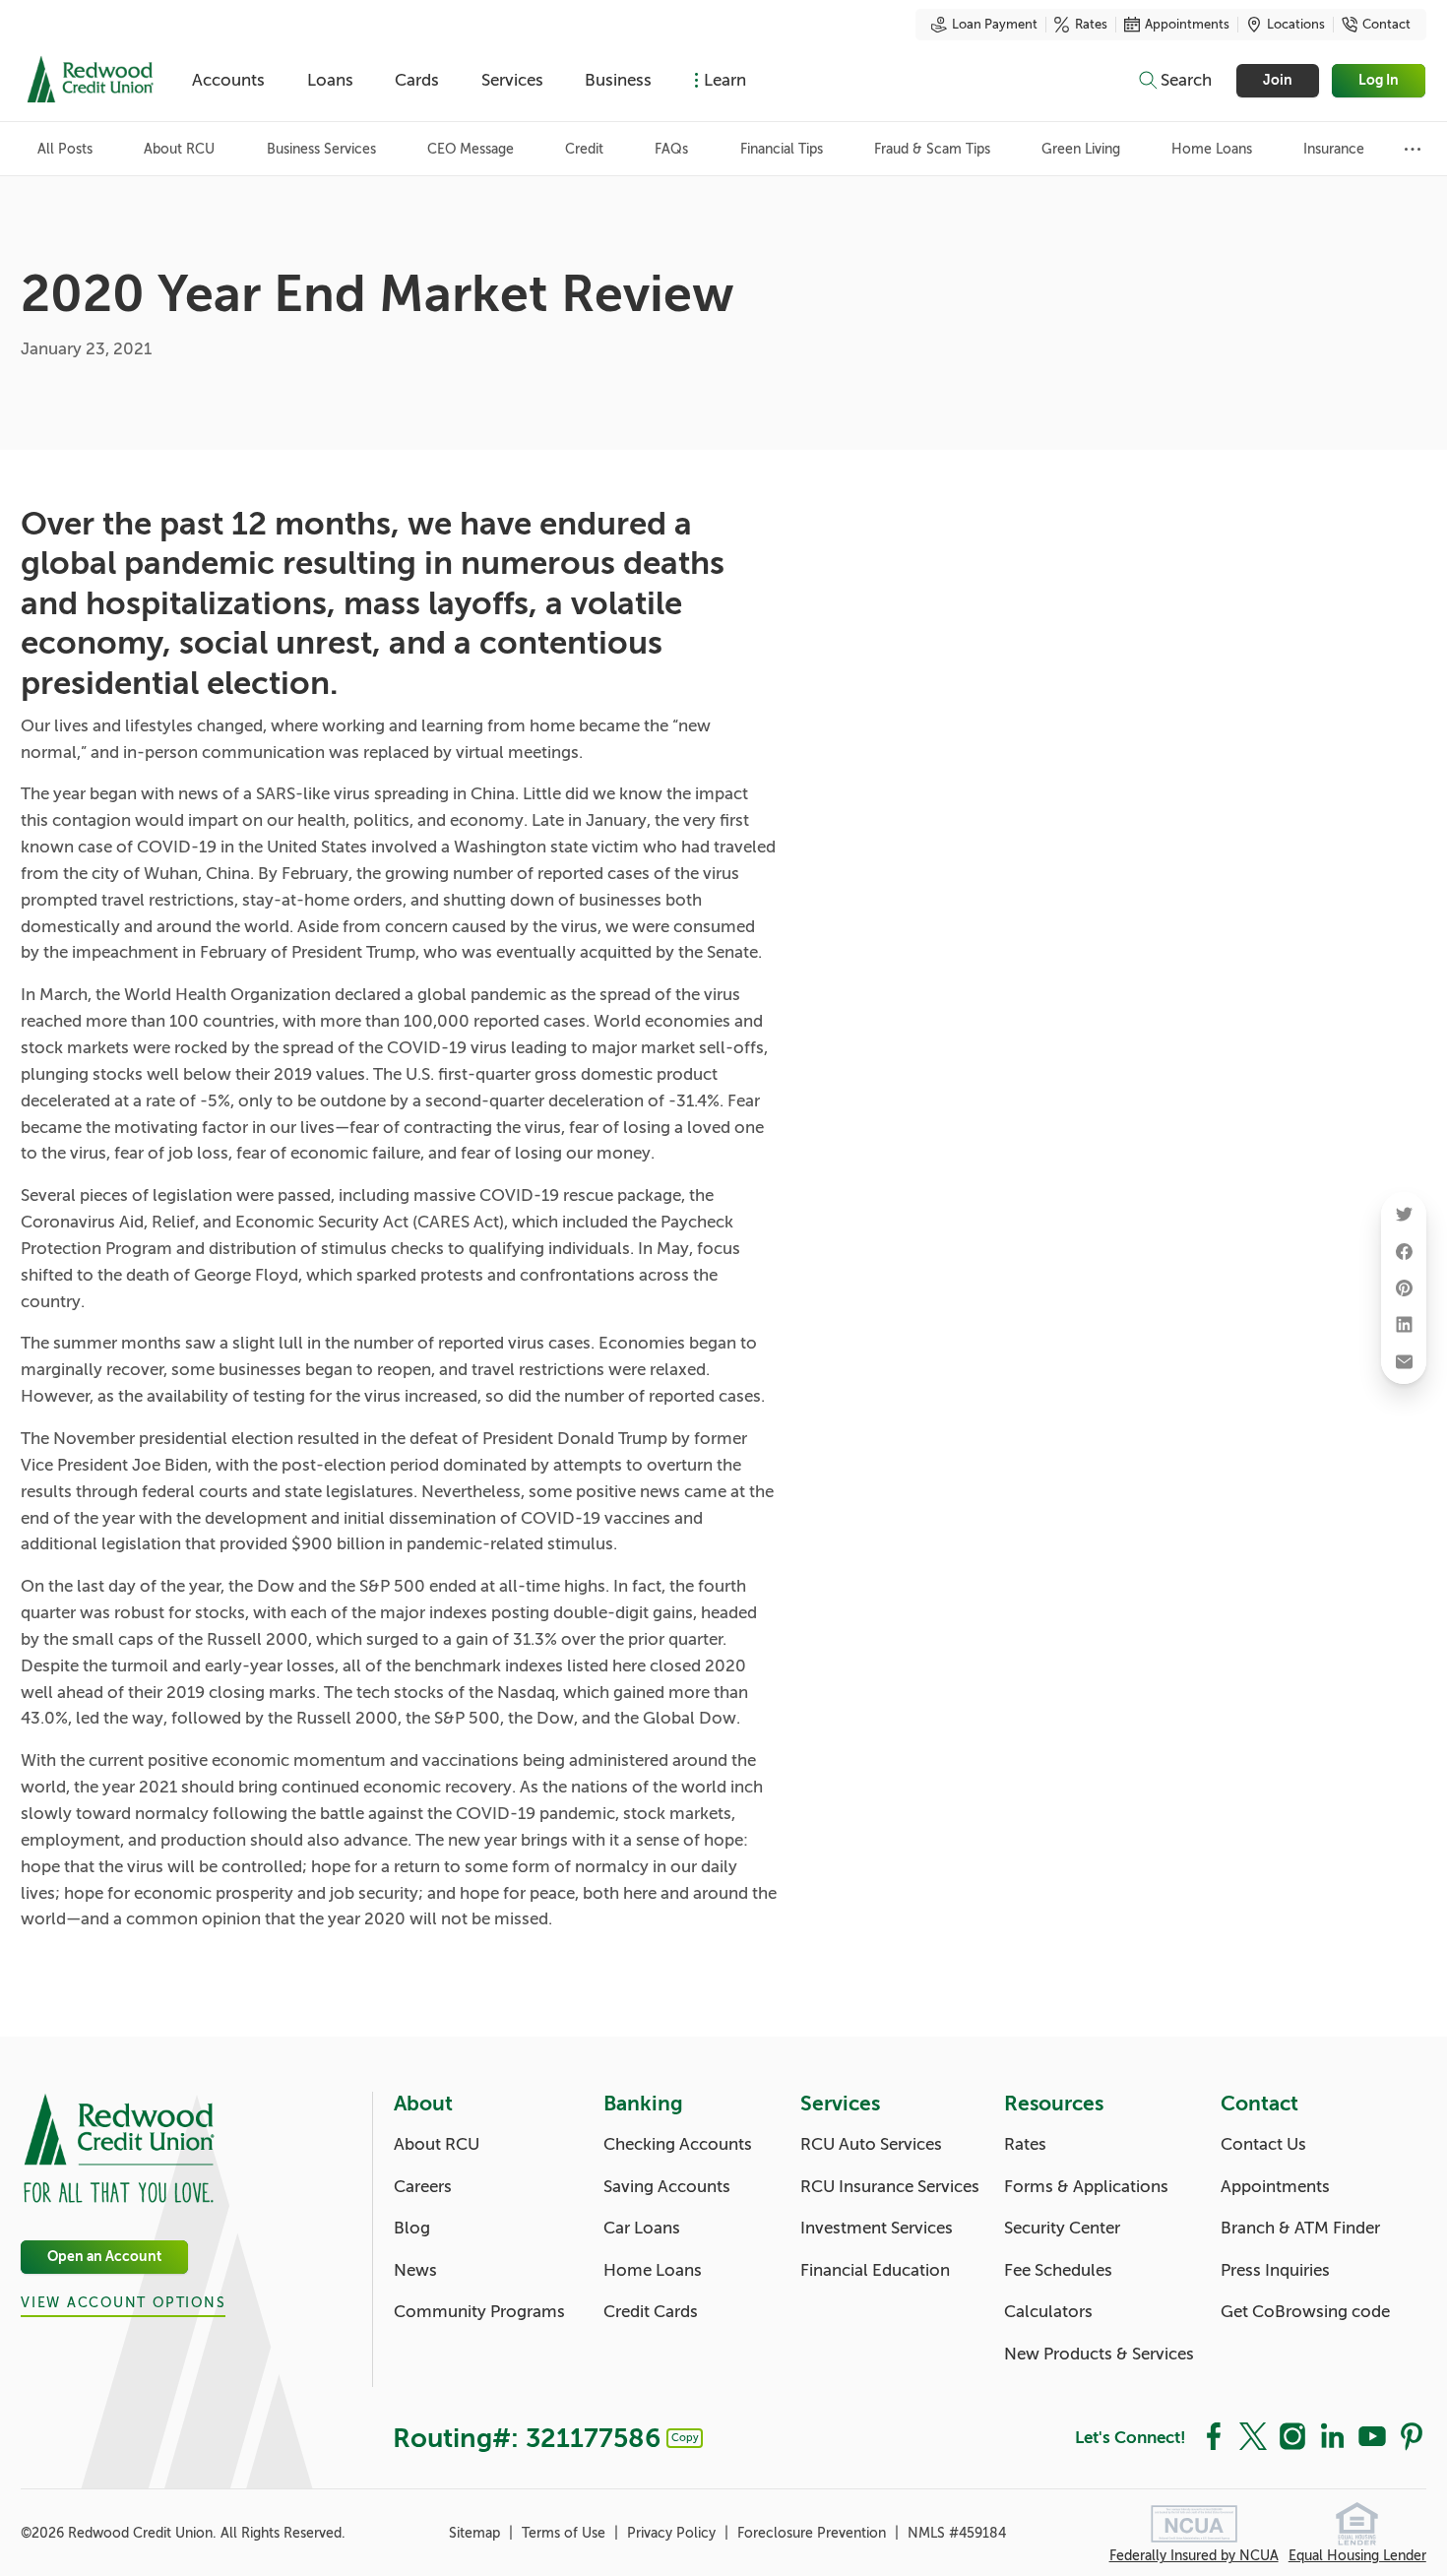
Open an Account (104, 2257)
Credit (584, 149)
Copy (685, 2437)
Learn (725, 80)
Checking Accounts (678, 2144)
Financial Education (875, 2270)
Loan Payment (995, 25)
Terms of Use (566, 2533)
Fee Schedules (1058, 2270)
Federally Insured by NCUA (1194, 2556)
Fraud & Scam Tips (932, 149)
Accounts (228, 80)
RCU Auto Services (871, 2144)
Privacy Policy (673, 2533)
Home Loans (1212, 149)
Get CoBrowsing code (1305, 2312)
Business (618, 80)
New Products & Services (1099, 2354)
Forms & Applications (1086, 2187)
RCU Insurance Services (890, 2187)
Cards (417, 80)
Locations (1296, 25)
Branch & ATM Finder (1300, 2228)
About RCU (179, 149)
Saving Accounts (667, 2187)
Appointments (1187, 25)
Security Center (1062, 2228)
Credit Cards (651, 2312)
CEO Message (471, 149)
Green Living (1081, 149)
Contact (1386, 25)
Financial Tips (782, 149)
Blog (412, 2228)
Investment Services (877, 2228)
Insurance (1334, 149)
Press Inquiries (1275, 2270)
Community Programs (479, 2312)
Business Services (321, 149)
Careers (423, 2187)
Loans (330, 80)
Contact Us (1263, 2144)
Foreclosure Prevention (814, 2533)
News (415, 2270)
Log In (1380, 80)
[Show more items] (1413, 149)
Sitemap (476, 2533)
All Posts (65, 149)
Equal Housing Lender (1357, 2556)
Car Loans (642, 2228)
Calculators (1048, 2312)
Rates (1091, 25)
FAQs (671, 149)
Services (512, 80)
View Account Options (123, 2303)
